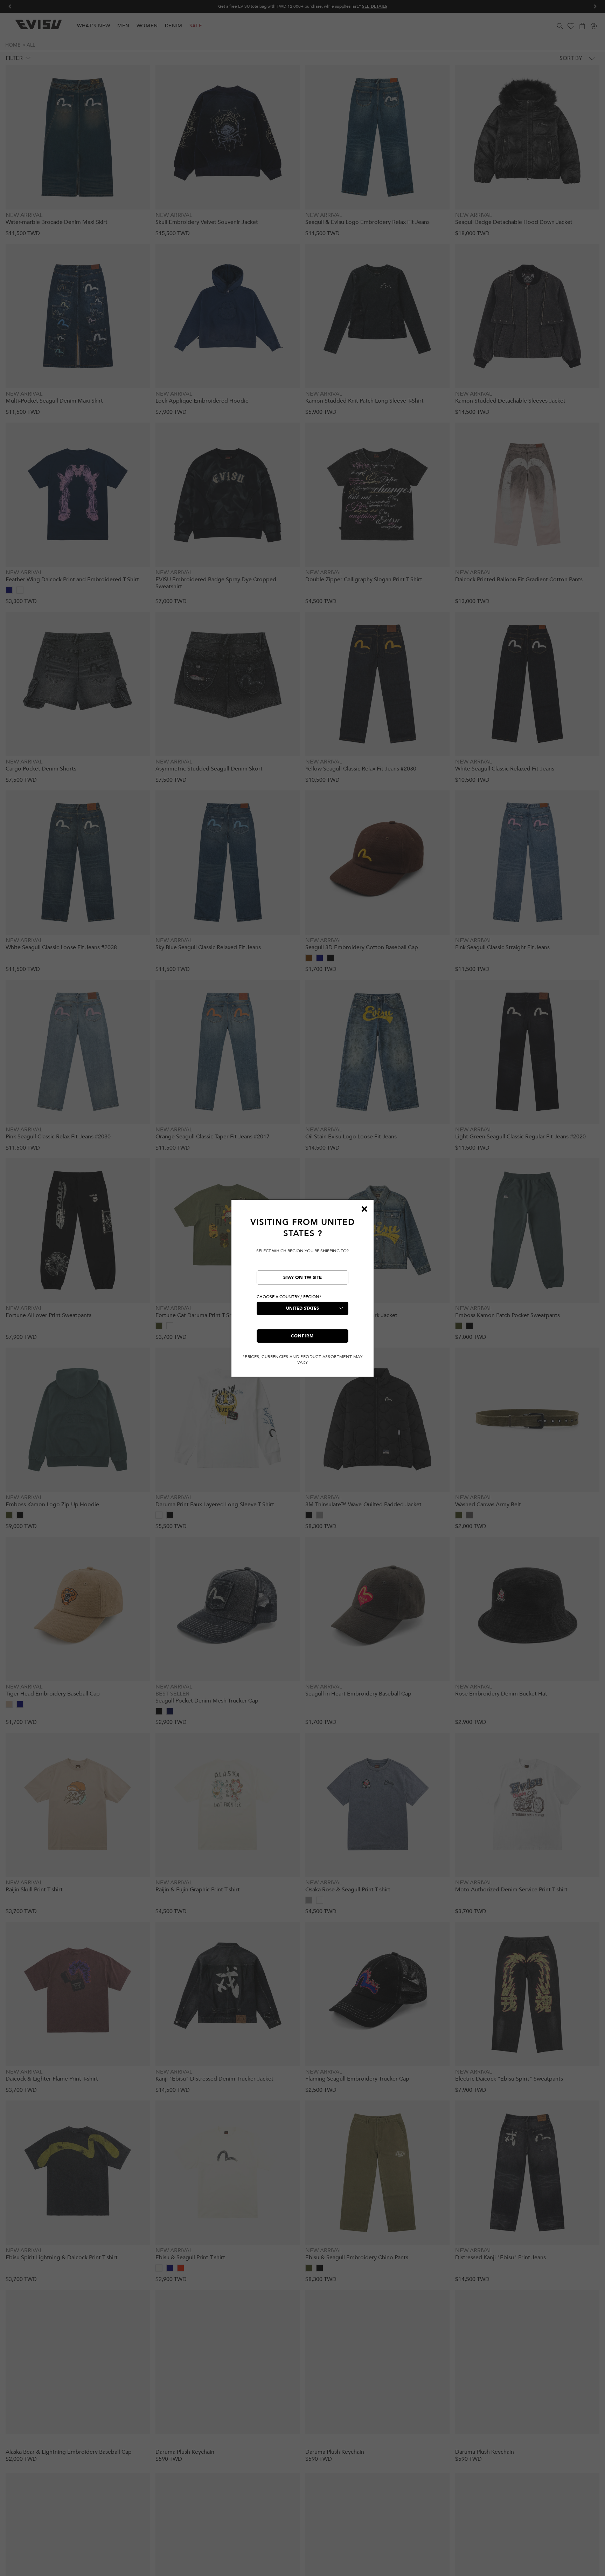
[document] (302, 1291)
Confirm (302, 1336)
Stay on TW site (302, 1277)
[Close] (364, 1209)
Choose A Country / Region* (289, 1297)
